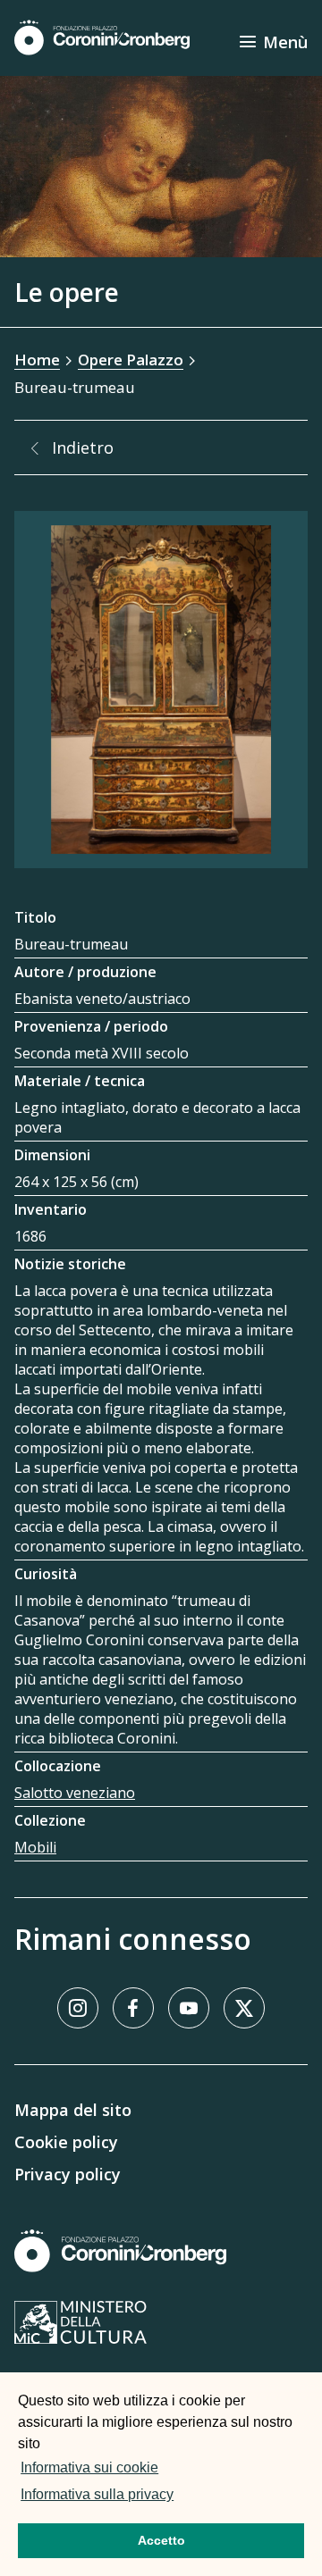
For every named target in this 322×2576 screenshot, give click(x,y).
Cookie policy (66, 2142)
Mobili (35, 1847)
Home (37, 360)
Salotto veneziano (75, 1793)
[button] (182, 2497)
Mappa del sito (73, 2110)
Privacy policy (68, 2174)
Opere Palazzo (131, 360)
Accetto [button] (161, 2540)
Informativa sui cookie (89, 2467)
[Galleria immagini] (161, 690)
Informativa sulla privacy (97, 2494)
